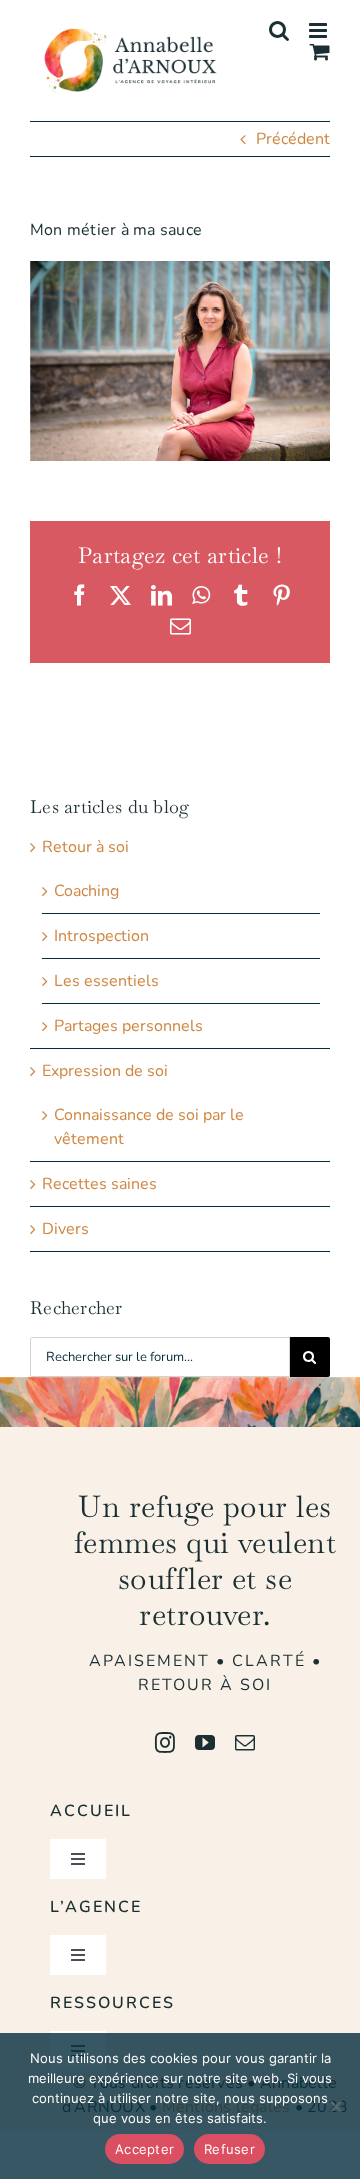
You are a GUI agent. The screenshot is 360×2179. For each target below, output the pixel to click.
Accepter (144, 2149)
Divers (65, 1229)
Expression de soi (105, 1071)
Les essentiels (106, 981)
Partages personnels (128, 1026)
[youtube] (205, 1743)
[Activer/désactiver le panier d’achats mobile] (320, 51)
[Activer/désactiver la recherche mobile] (279, 30)
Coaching (86, 891)
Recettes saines (99, 1184)
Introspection (101, 936)
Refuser (229, 2149)
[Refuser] (335, 2106)
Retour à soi (85, 847)
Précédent (293, 139)
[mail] (245, 1743)
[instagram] (165, 1743)
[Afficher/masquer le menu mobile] (319, 30)
